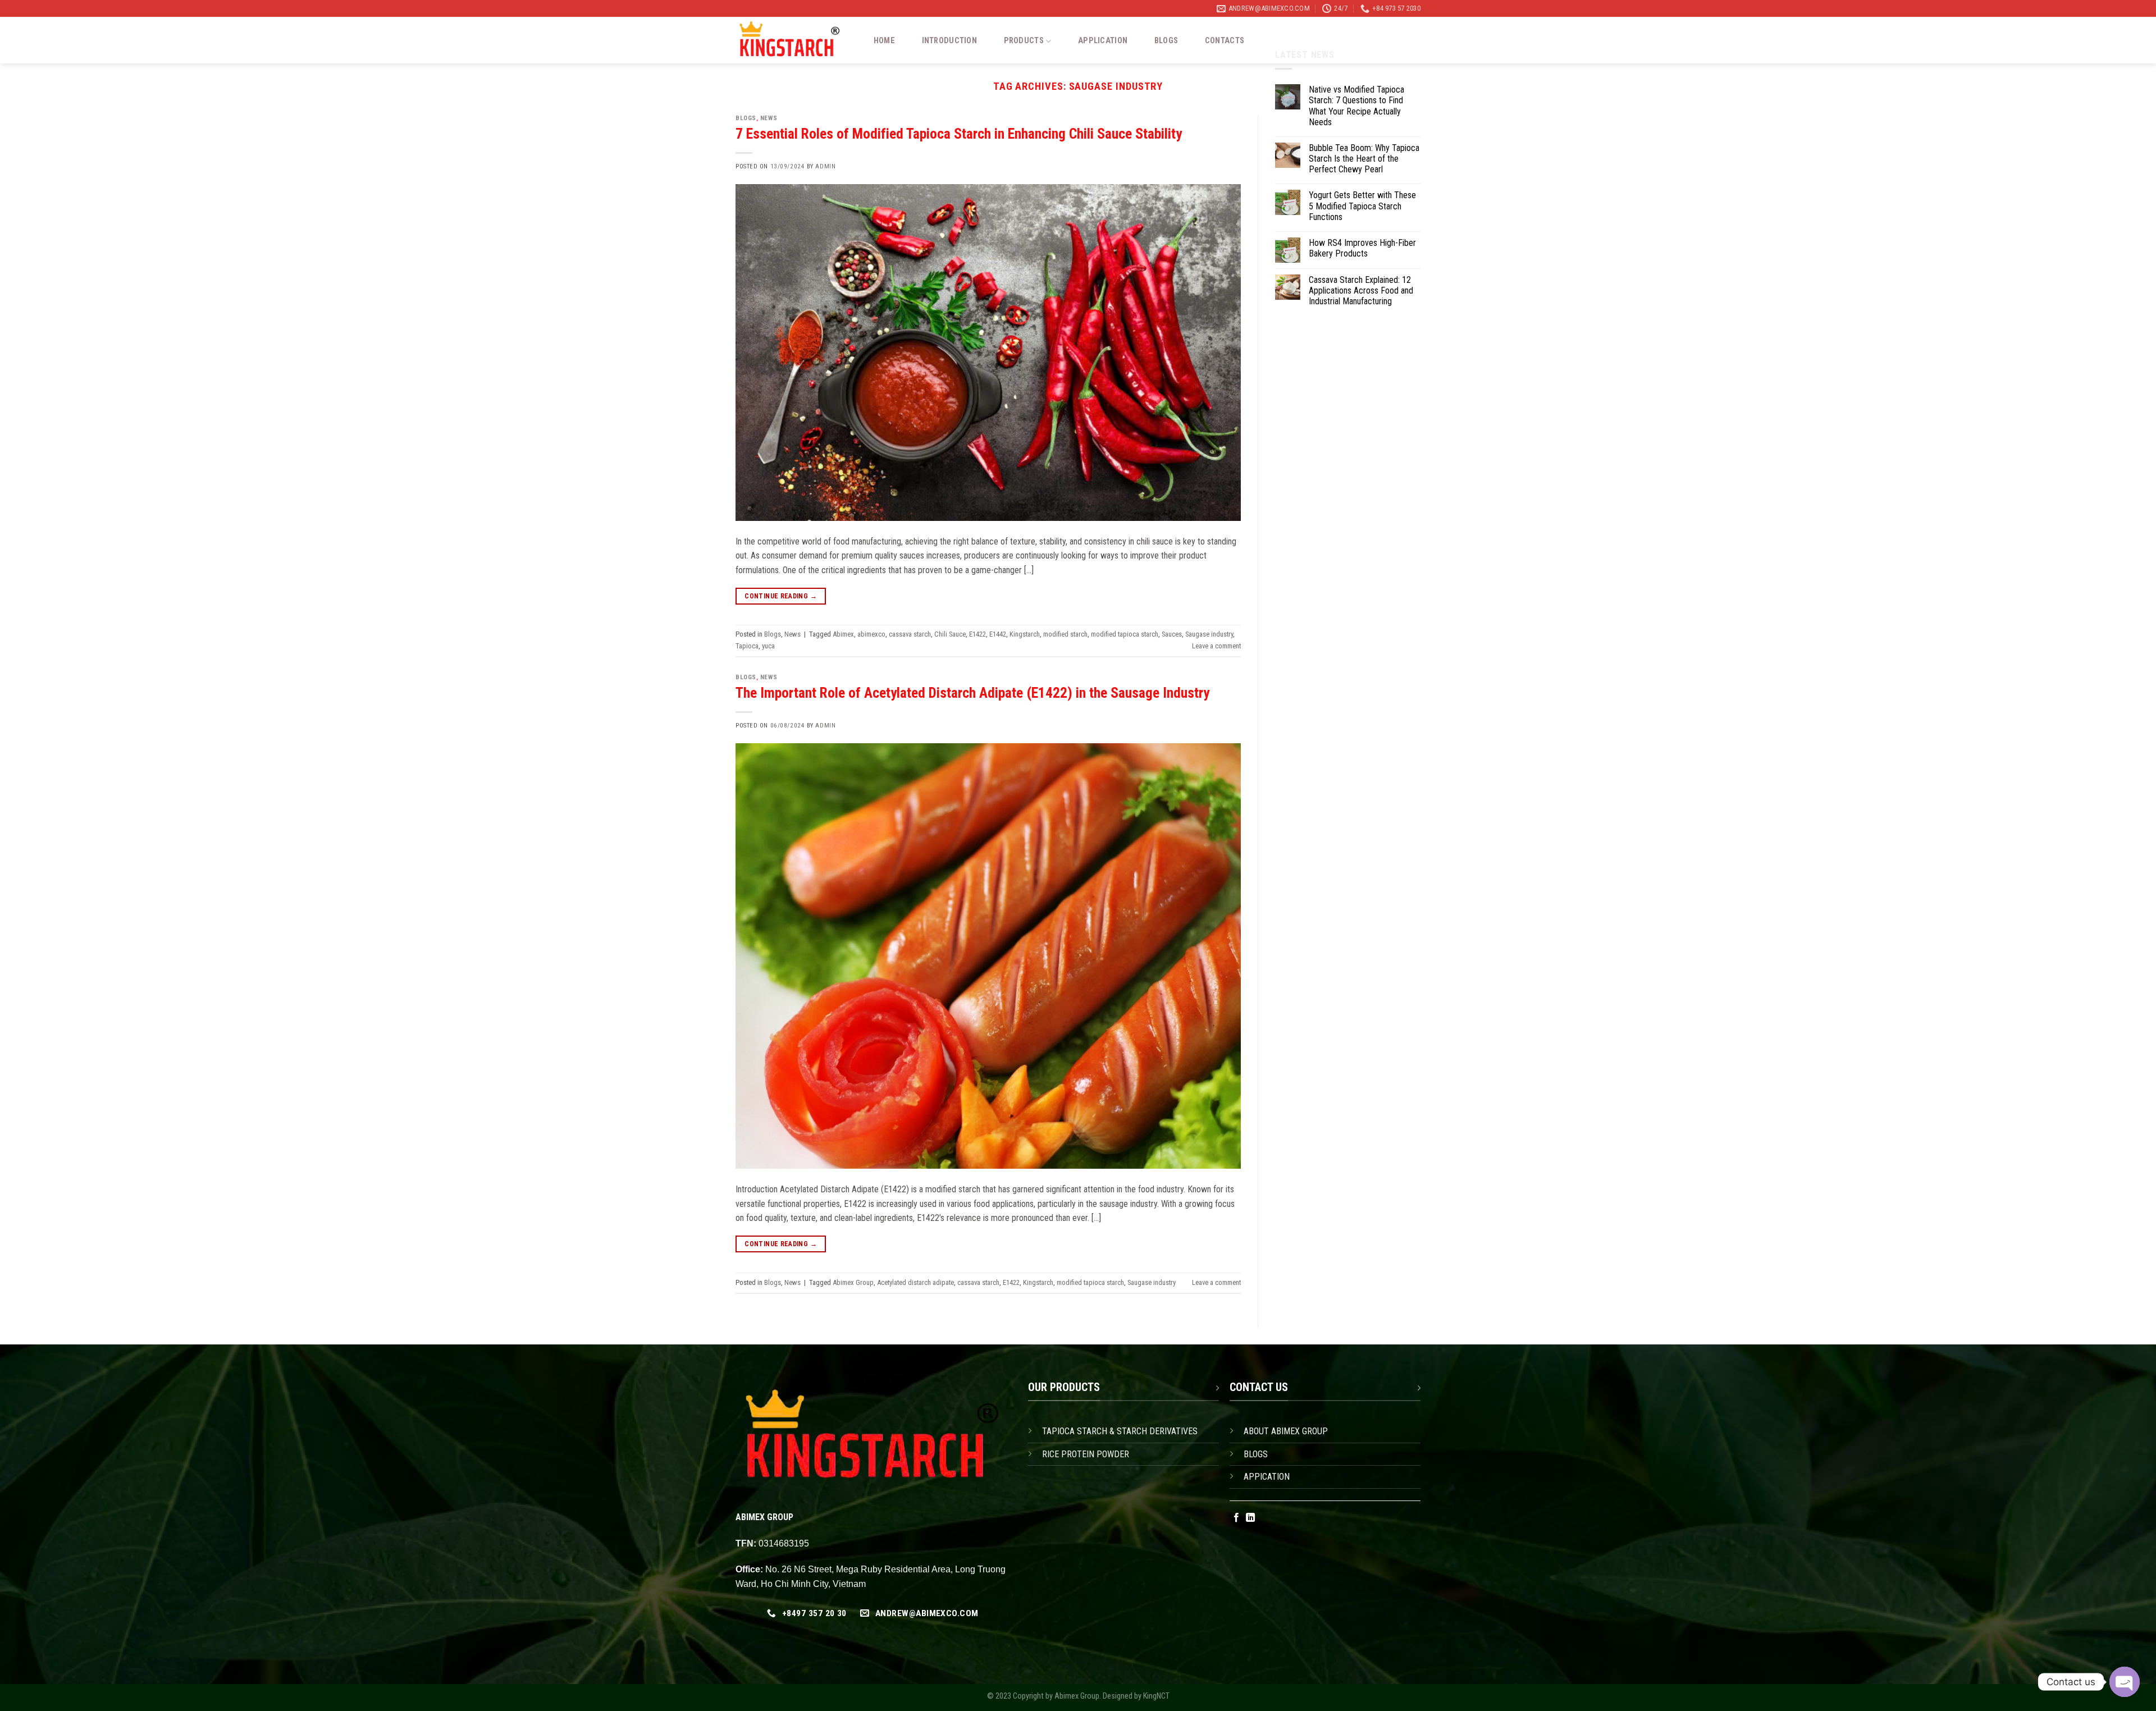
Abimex (843, 634)
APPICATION (1267, 1477)
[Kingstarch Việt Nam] (793, 40)
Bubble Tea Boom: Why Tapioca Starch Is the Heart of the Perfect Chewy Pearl (1364, 159)
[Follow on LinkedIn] (1250, 1518)
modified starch (1065, 634)
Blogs (1166, 41)
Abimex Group (853, 1282)
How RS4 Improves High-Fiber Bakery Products (1362, 248)
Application (1103, 41)
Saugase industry (1209, 634)
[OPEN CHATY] (2125, 1682)
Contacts (1225, 41)
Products (1024, 41)
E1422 (977, 634)
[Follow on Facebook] (1236, 1518)
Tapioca (747, 646)
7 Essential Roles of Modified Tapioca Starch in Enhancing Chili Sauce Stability (959, 134)
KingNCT (1156, 1696)
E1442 (998, 634)
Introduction (949, 41)
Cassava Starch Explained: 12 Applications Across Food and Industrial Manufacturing (1361, 290)
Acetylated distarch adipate (915, 1282)
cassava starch (910, 634)
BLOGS (1256, 1454)
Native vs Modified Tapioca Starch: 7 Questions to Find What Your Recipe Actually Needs (1356, 106)
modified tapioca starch (1125, 634)
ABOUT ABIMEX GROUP (1286, 1431)
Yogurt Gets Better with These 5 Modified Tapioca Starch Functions (1362, 206)
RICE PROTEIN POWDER (1086, 1454)
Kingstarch (1025, 634)
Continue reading (781, 596)
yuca (768, 646)
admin (825, 166)
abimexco (871, 634)
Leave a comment (1216, 646)
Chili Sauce (950, 634)
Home (884, 41)
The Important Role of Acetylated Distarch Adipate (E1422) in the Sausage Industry (972, 693)
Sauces (1172, 634)
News (769, 118)
